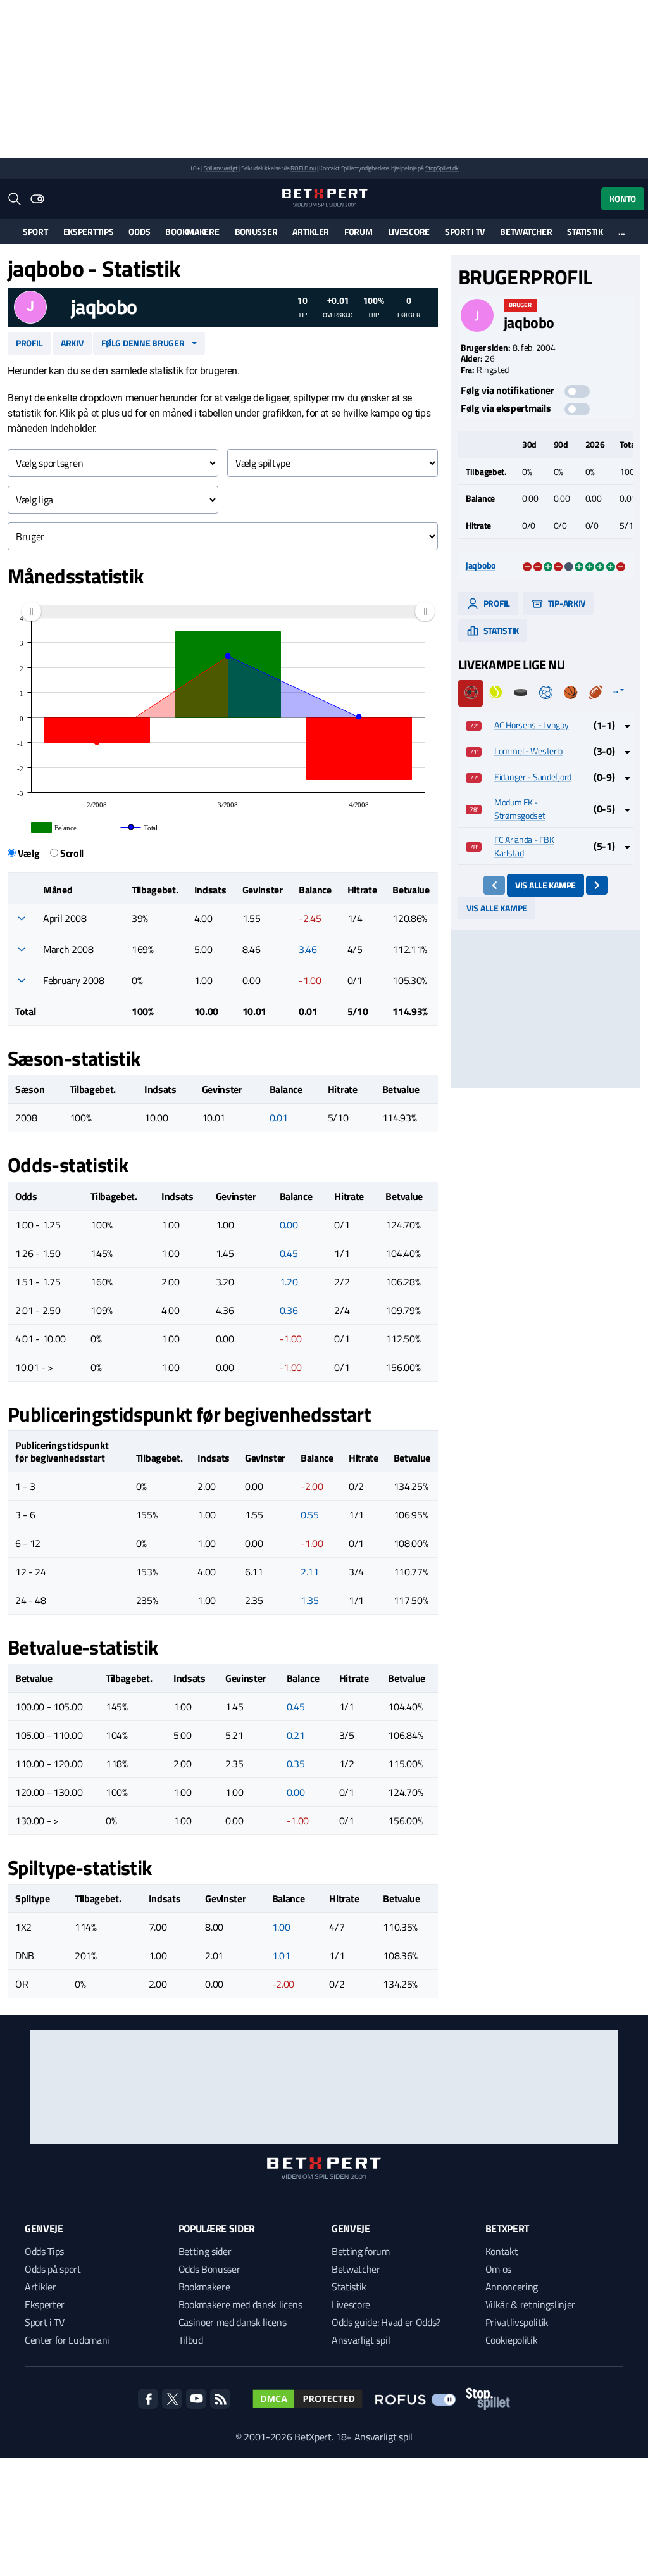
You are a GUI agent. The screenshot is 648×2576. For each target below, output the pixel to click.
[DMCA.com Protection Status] (308, 2399)
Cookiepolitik (512, 2340)
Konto (623, 199)
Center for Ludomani (67, 2340)
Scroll (72, 853)
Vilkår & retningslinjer (531, 2304)
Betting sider (205, 2251)
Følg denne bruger (143, 343)
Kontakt (502, 2251)
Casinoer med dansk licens (233, 2322)
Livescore (409, 231)
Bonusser (256, 231)
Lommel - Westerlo (528, 751)
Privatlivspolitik (517, 2322)
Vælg (29, 853)
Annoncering (512, 2287)
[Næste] (597, 885)
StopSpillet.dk (442, 168)
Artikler (311, 231)
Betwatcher (526, 231)
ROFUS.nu (303, 168)
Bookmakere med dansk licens (240, 2304)
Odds (139, 231)
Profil (29, 343)
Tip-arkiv (566, 603)
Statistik (585, 231)
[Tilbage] (495, 885)
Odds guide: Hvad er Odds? (386, 2322)
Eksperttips (89, 231)
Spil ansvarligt (221, 168)
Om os (498, 2269)
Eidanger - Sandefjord (533, 777)
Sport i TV (465, 231)
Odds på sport (53, 2269)
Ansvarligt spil (361, 2340)
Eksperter (45, 2304)
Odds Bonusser (209, 2269)
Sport (35, 231)
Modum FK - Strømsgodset (520, 809)
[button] (22, 918)
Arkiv (72, 343)
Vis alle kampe (545, 885)
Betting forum (361, 2251)
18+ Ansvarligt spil (374, 2437)
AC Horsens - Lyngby (532, 725)
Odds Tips (44, 2251)
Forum (358, 231)
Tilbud (191, 2340)
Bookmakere (192, 231)
